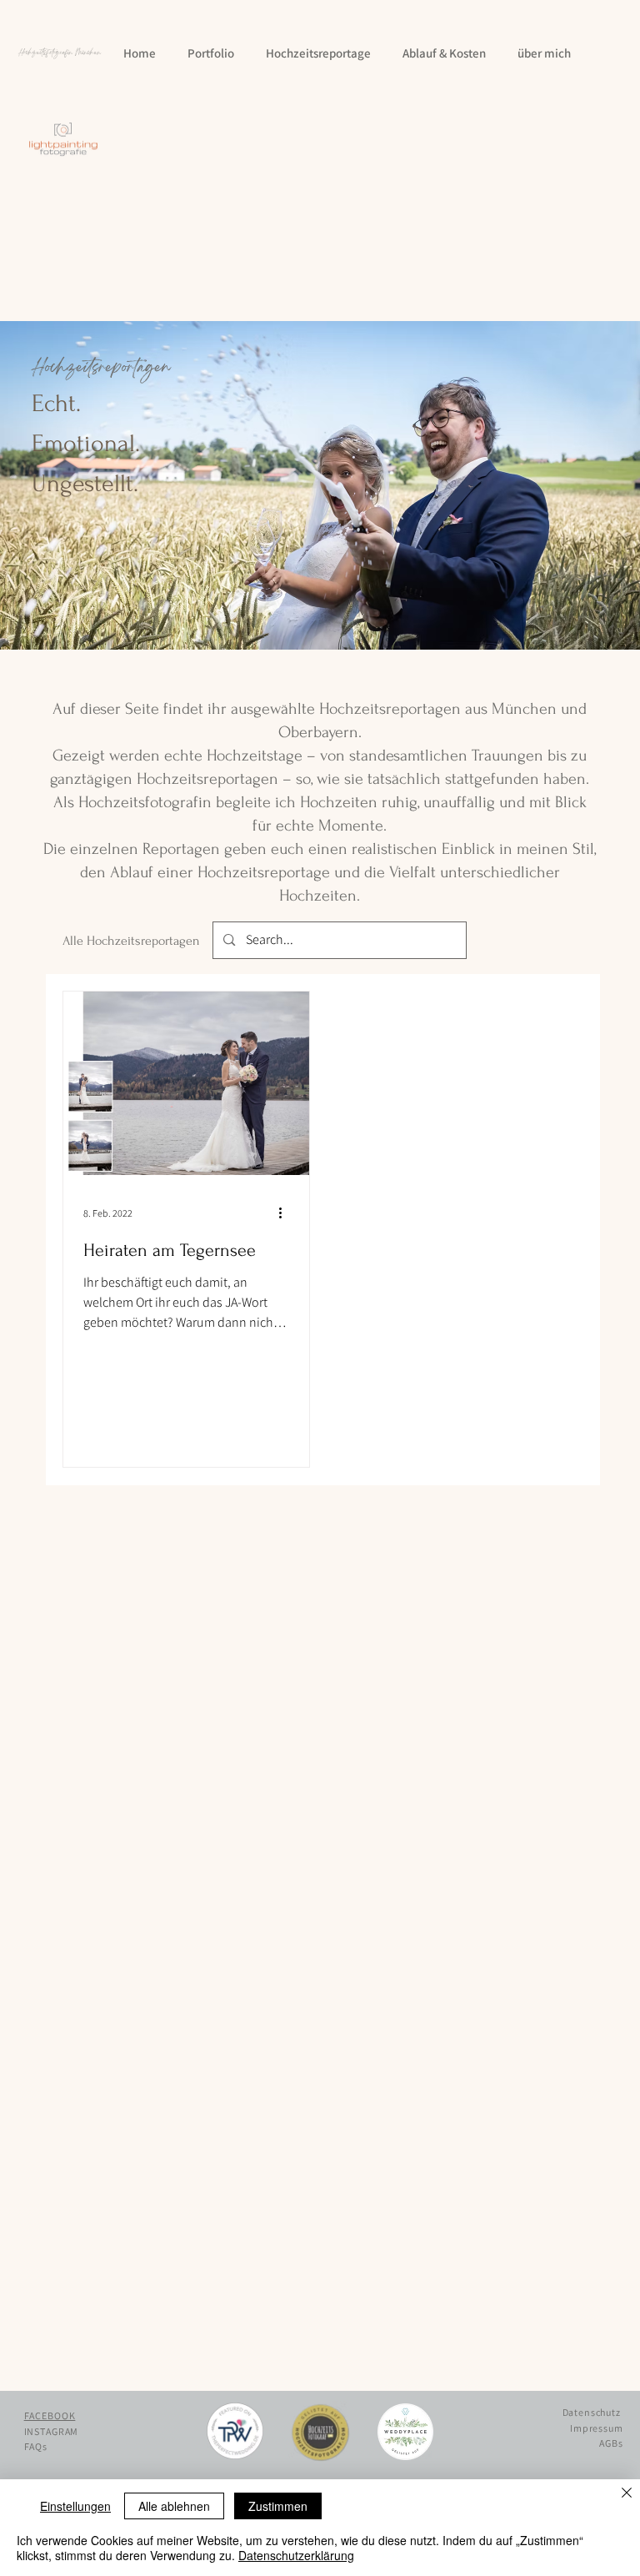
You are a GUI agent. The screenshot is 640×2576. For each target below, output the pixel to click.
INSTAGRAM (52, 2431)
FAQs (36, 2446)
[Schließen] (627, 2494)
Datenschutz (592, 2412)
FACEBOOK (50, 2415)
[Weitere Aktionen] (287, 1213)
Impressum (597, 2428)
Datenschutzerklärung (296, 2555)
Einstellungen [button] (75, 2506)
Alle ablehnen (174, 2506)
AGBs (611, 2443)
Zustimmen (278, 2506)
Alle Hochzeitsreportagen (131, 941)
